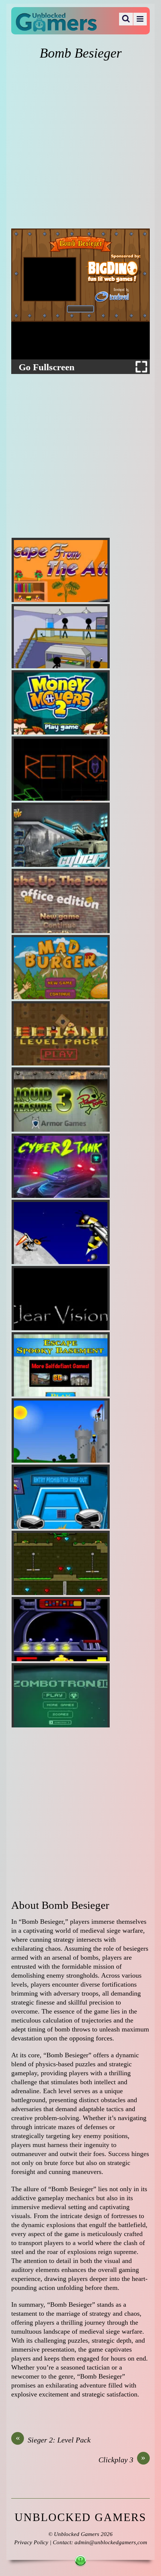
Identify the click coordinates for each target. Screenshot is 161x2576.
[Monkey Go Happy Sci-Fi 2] (61, 1497)
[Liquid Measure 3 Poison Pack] (61, 1100)
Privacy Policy (31, 2542)
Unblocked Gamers (77, 2534)
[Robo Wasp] (61, 1232)
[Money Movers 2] (61, 702)
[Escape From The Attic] (61, 570)
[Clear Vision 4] (61, 1298)
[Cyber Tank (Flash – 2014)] (61, 835)
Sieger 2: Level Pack (53, 2439)
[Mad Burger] (61, 967)
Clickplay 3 (122, 2459)
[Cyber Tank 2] (61, 1166)
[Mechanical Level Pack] (61, 1033)
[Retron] (61, 769)
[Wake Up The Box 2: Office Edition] (61, 901)
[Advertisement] (80, 145)
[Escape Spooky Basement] (61, 1364)
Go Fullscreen (47, 367)
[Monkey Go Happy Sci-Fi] (61, 1629)
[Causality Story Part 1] (61, 636)
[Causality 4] (61, 1430)
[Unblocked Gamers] (56, 27)
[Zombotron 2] (61, 1695)
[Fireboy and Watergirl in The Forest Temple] (61, 1563)
